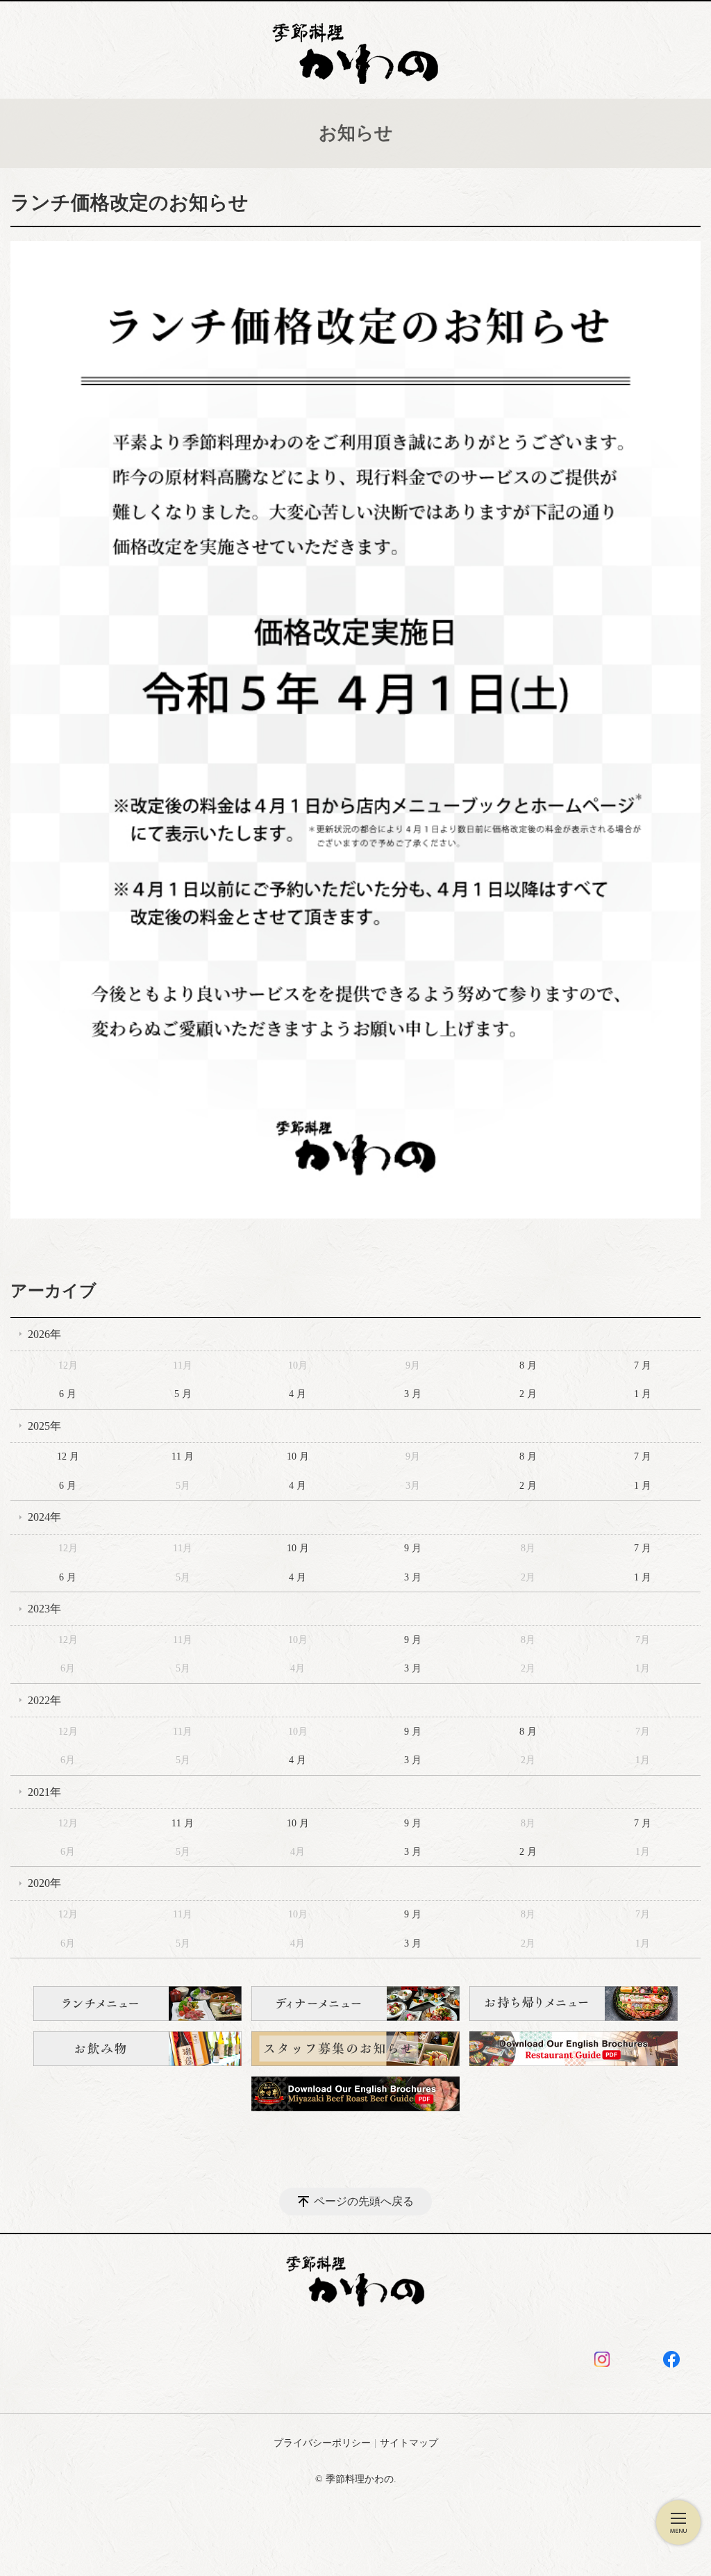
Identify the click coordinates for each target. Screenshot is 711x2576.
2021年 (44, 1792)
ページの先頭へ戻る (364, 2201)
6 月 (68, 1394)
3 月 (413, 1394)
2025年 (44, 1426)
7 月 (643, 1365)
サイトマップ (409, 2443)
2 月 (528, 1394)
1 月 (643, 1394)
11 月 (183, 1456)
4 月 (298, 1394)
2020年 (44, 1883)
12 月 (68, 1456)
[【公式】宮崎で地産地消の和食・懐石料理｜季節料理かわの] (355, 47)
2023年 (44, 1609)
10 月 (298, 1456)
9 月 (413, 1548)
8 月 (528, 1365)
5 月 (183, 1394)
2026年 (44, 1334)
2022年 (44, 1700)
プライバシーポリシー (322, 2443)
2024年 (44, 1517)
